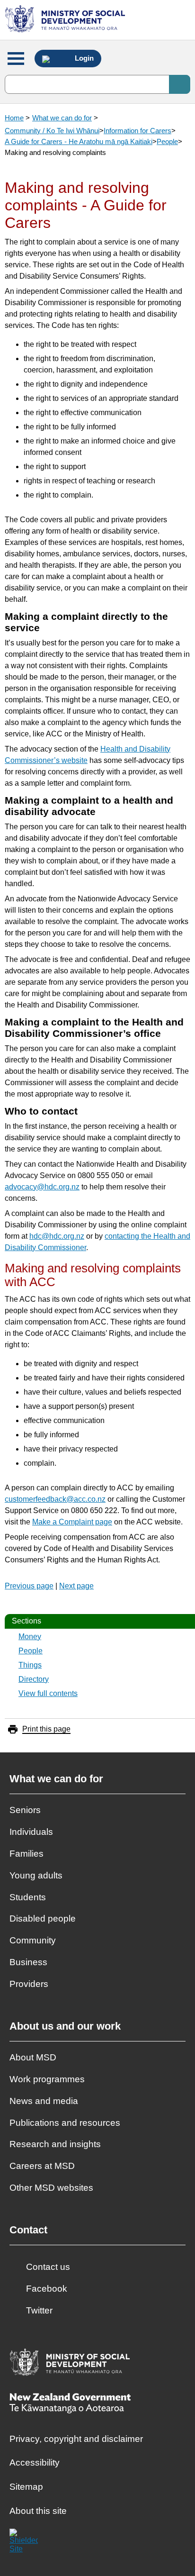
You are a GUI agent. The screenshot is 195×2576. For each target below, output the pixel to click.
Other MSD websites (51, 2188)
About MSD (33, 2057)
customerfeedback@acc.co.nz (55, 1499)
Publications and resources (65, 2123)
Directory (34, 1679)
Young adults (36, 1875)
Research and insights (55, 2144)
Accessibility (35, 2463)
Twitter (39, 2310)
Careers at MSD (42, 2166)
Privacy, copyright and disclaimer (76, 2439)
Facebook (47, 2289)
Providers (29, 1984)
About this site (38, 2511)
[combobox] (97, 84)
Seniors (25, 1810)
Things (30, 1665)
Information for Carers (137, 131)
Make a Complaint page (72, 1522)
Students (28, 1897)
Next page (76, 1586)
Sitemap (26, 2487)
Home (14, 118)
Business (28, 1962)
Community (33, 1940)
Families (27, 1854)
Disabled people (43, 1918)
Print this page (46, 1729)
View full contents (48, 1693)
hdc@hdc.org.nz (57, 1236)
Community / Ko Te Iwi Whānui (52, 131)
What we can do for (62, 118)
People (167, 141)
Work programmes (47, 2079)
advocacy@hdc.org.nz (42, 1187)
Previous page (29, 1586)
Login (83, 58)
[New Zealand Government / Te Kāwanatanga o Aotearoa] (70, 2404)
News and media (44, 2101)
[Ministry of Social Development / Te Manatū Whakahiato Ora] (66, 20)
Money (30, 1637)
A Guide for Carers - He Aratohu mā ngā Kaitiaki (79, 141)
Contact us (48, 2267)
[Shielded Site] (24, 2543)
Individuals (31, 1832)
